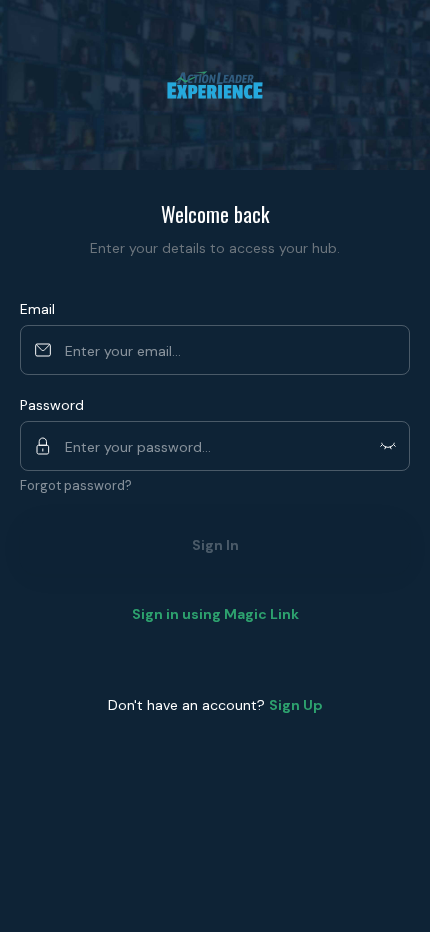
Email (37, 309)
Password (52, 405)
